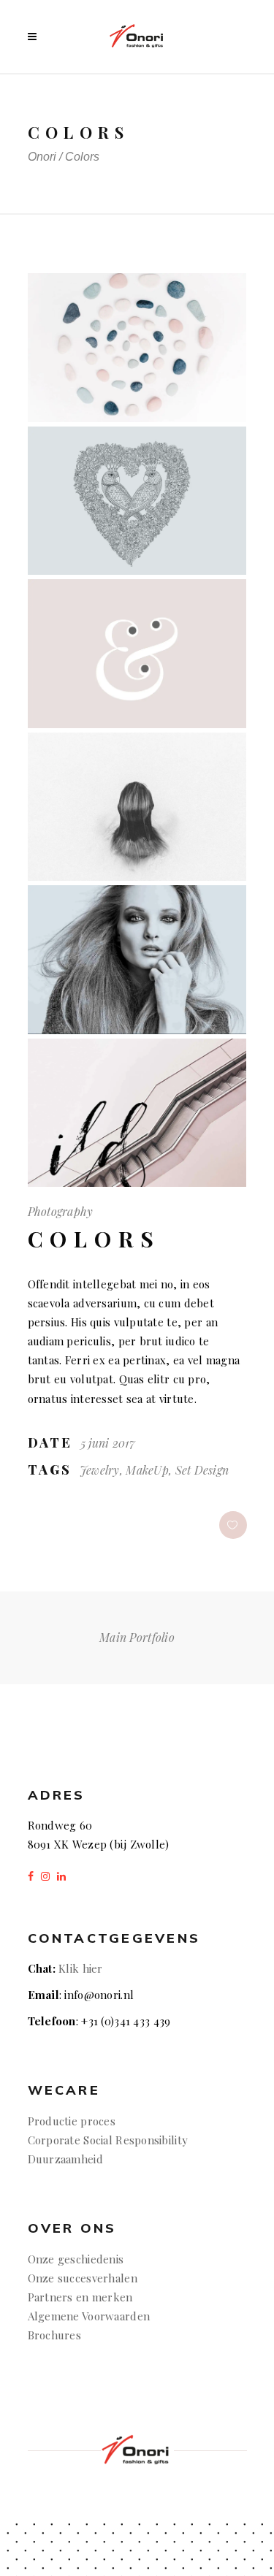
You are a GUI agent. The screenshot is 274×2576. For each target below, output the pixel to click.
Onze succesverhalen (83, 2278)
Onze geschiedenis (76, 2259)
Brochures (56, 2335)
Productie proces (72, 2121)
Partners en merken (80, 2297)
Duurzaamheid (65, 2159)
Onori (42, 157)
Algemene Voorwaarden (89, 2316)
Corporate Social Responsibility (108, 2140)
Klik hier (81, 1968)
